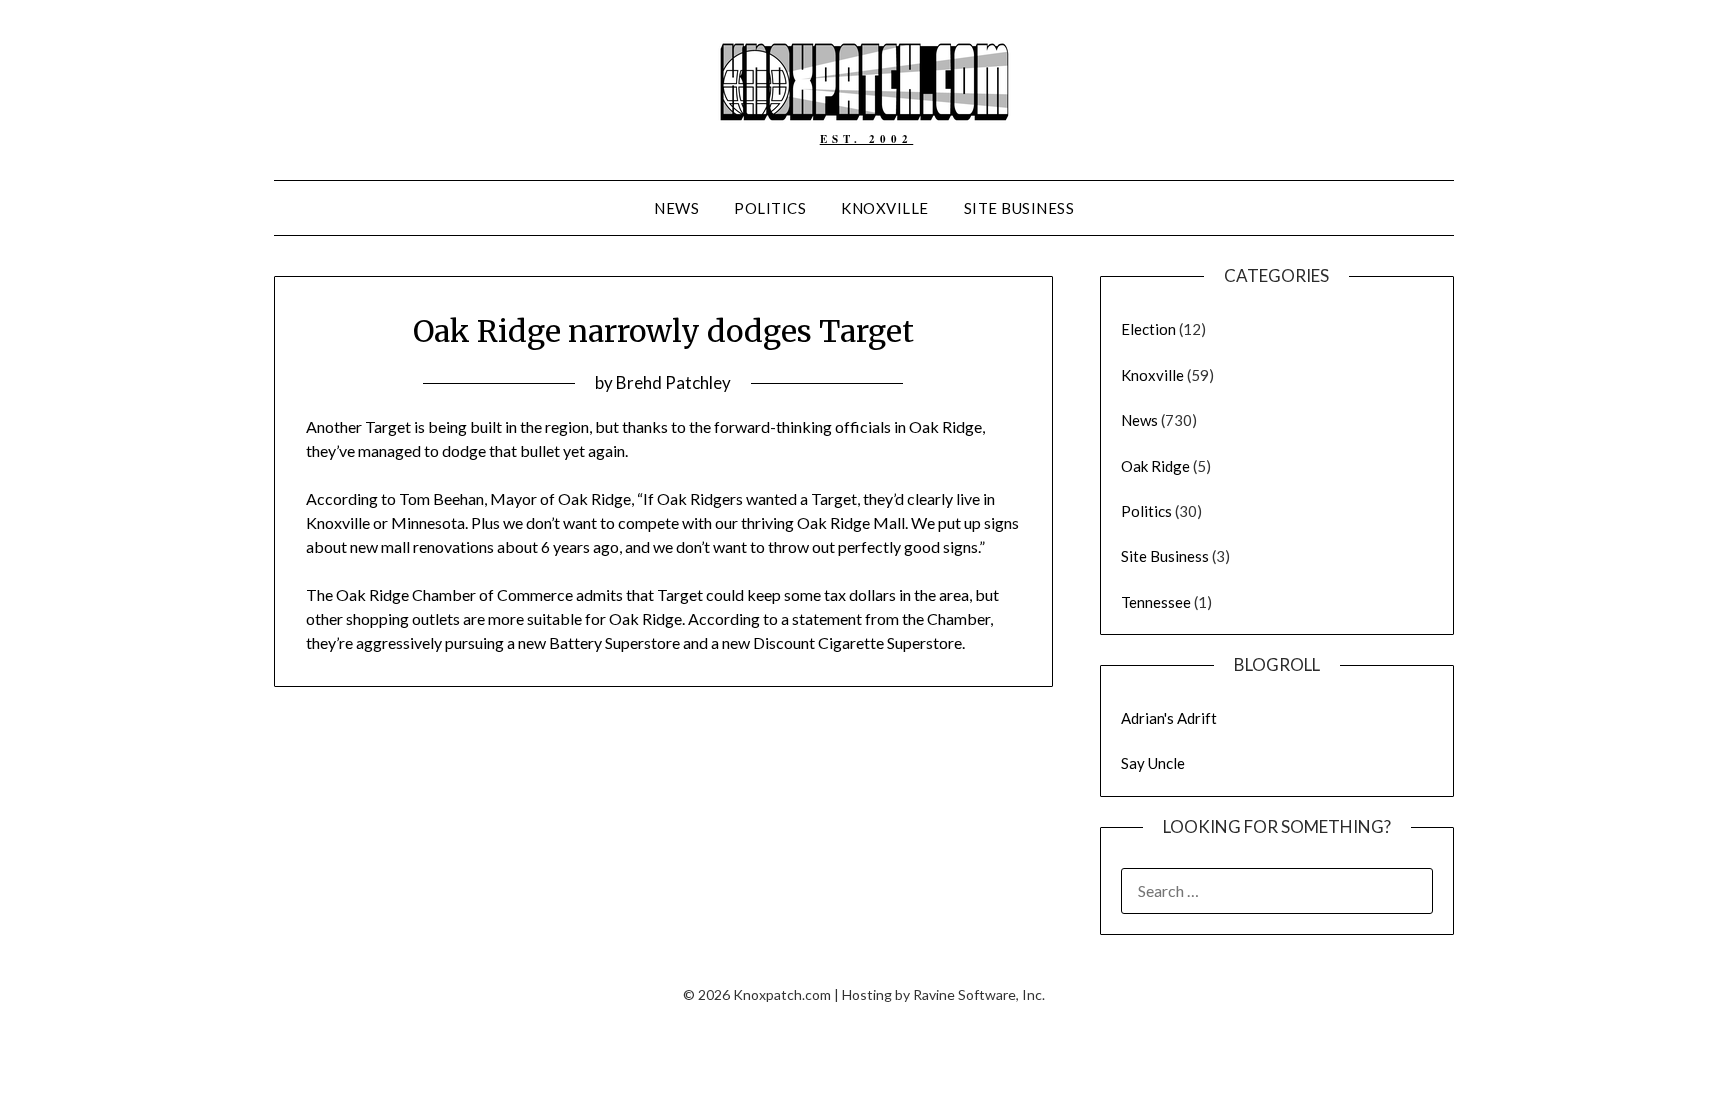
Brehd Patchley (673, 382)
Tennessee (1156, 602)
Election (1148, 329)
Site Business (1019, 208)
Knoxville (885, 208)
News (676, 208)
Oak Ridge (1155, 466)
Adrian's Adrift (1169, 718)
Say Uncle (1153, 763)
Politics (770, 208)
